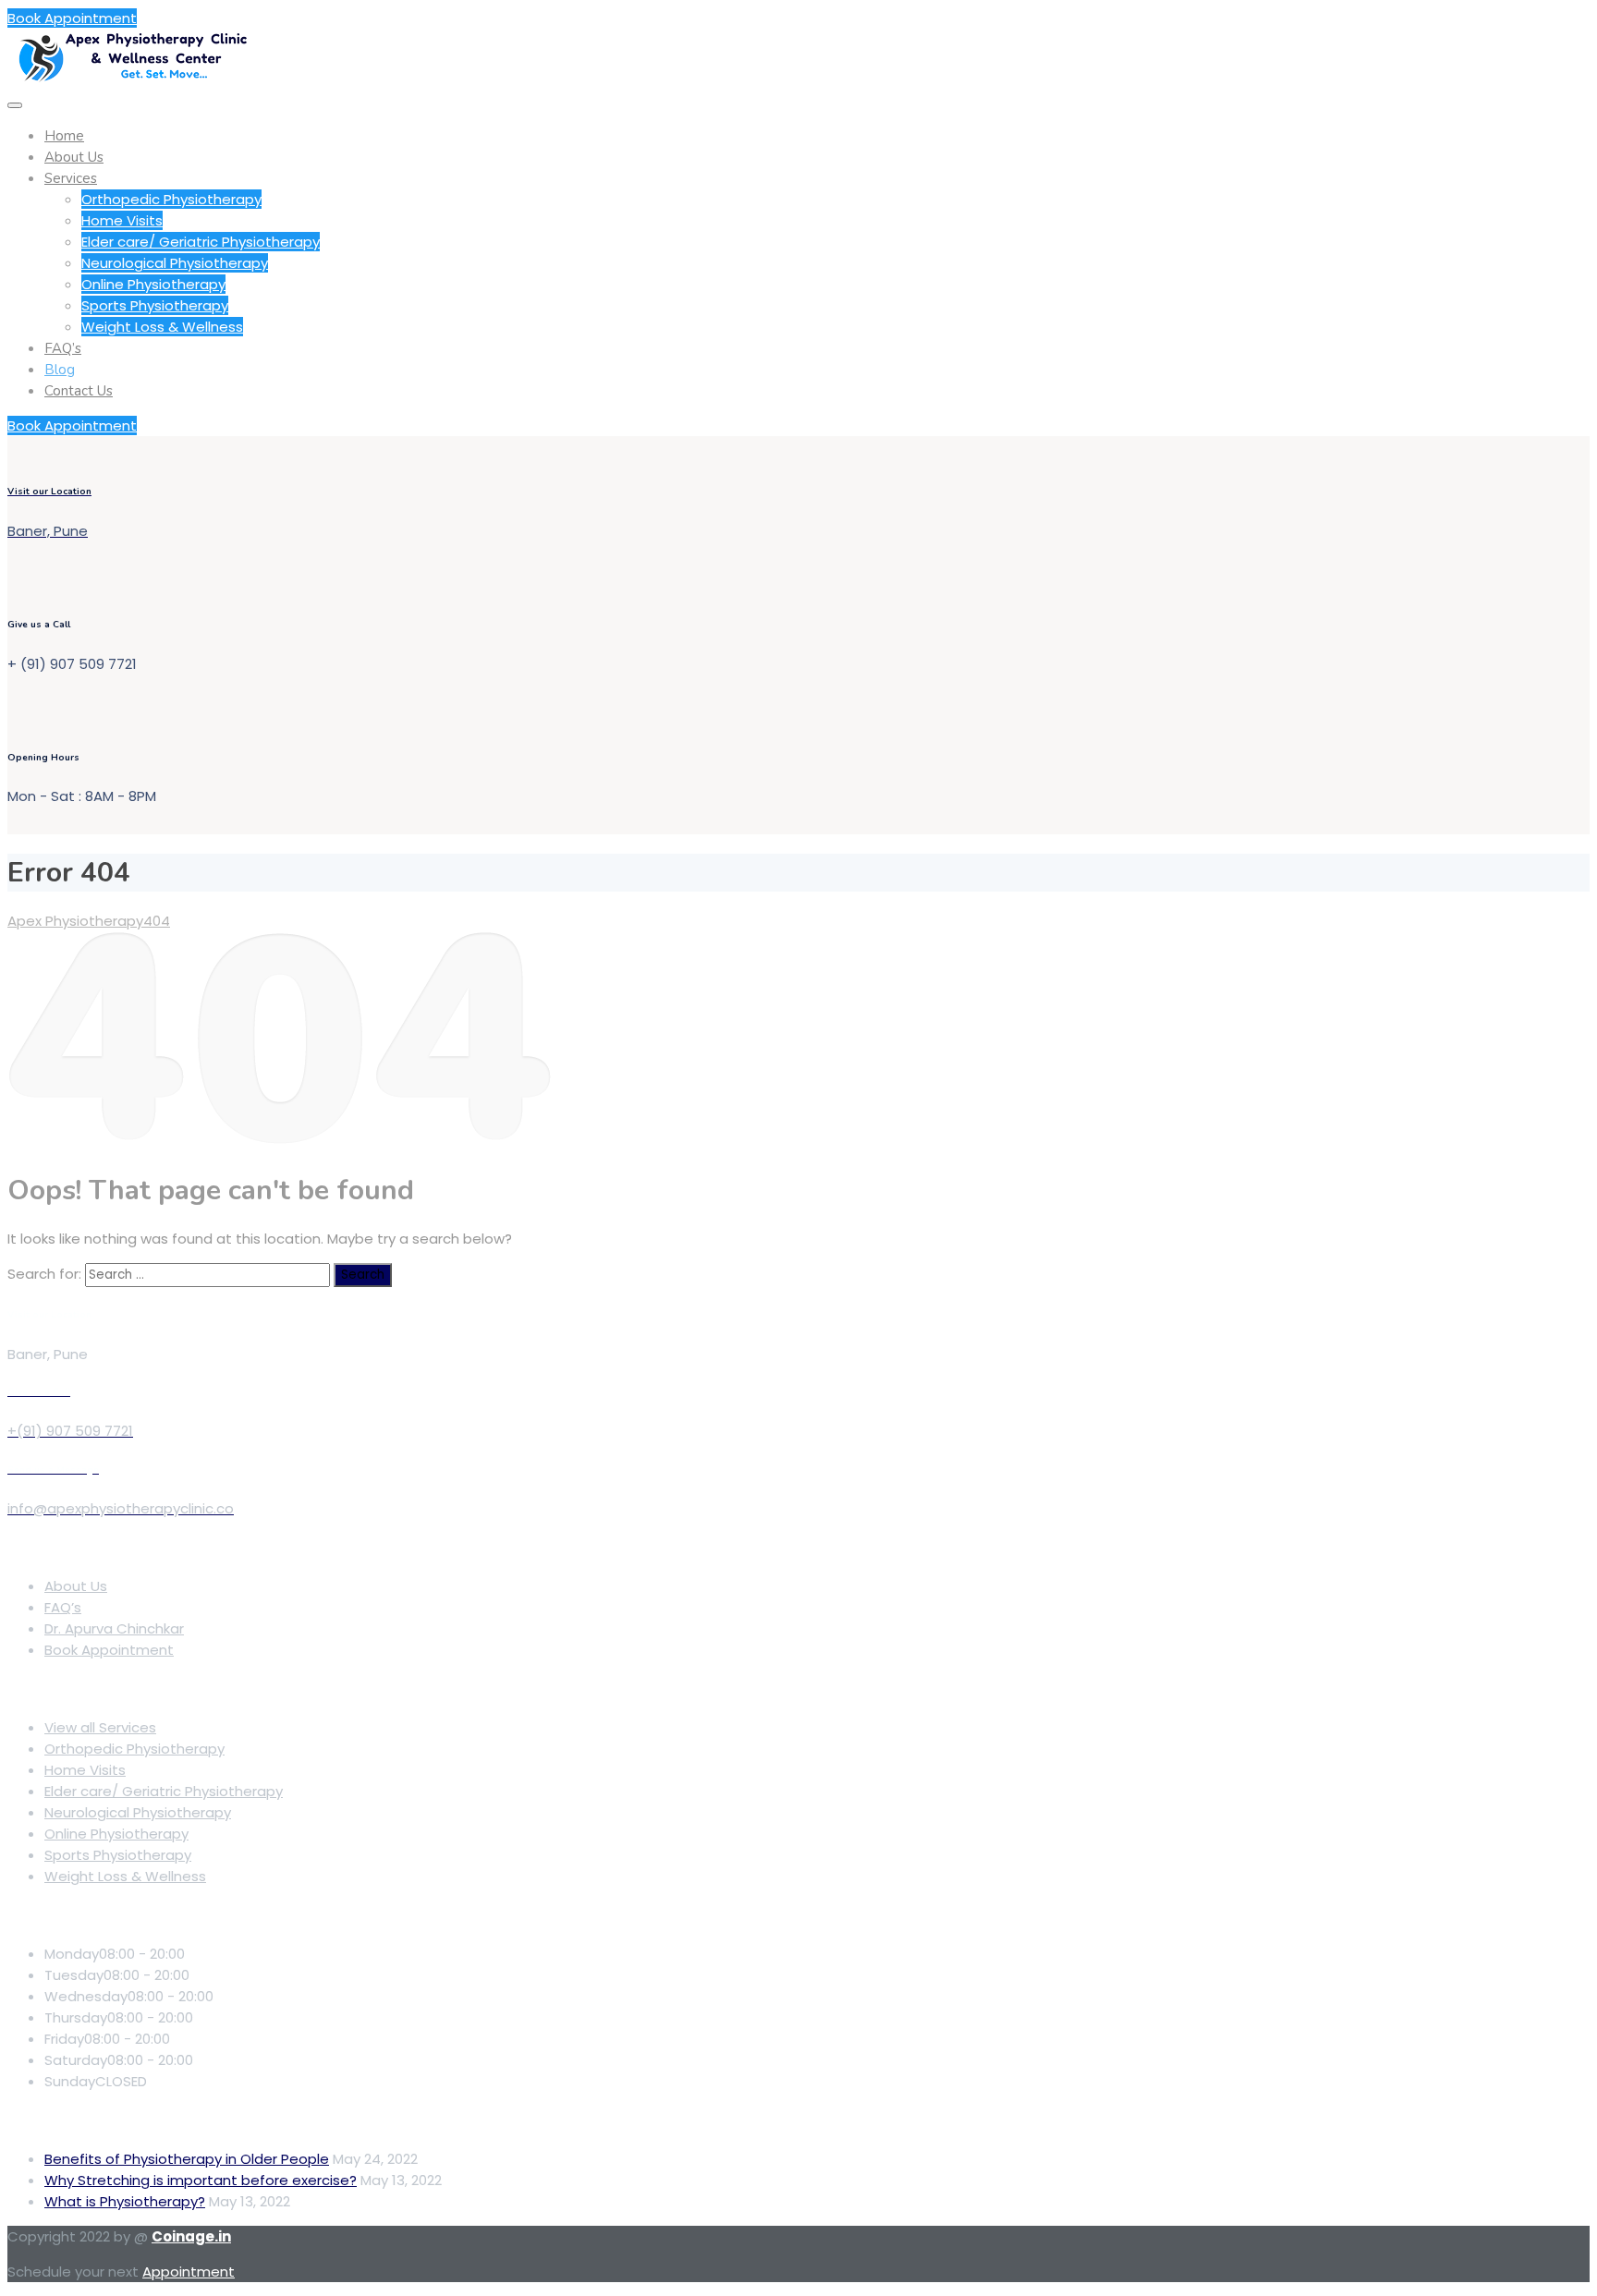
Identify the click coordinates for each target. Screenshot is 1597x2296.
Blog (60, 370)
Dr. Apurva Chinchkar (114, 1628)
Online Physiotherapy (153, 284)
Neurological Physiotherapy (175, 263)
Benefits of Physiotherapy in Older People (187, 2159)
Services (71, 178)
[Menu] (15, 105)
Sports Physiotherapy (155, 305)
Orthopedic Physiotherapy (171, 199)
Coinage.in (191, 2236)
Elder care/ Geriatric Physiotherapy (201, 242)
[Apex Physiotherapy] (132, 79)
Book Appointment (72, 18)
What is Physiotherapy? (125, 2201)
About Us (74, 157)
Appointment (189, 2272)
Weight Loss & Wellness (162, 327)
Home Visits (122, 220)
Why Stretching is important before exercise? (201, 2180)
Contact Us (79, 391)
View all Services (100, 1727)
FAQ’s (63, 348)
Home (64, 136)
